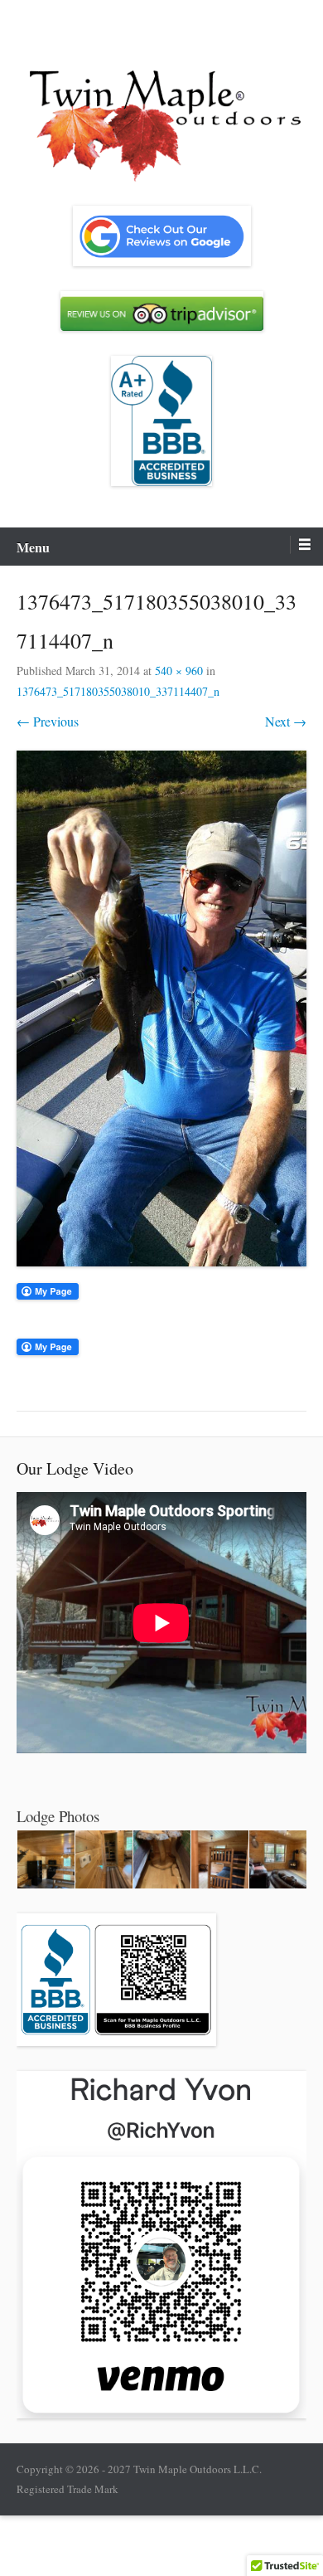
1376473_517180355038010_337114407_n (118, 691)
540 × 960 (179, 671)
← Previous (48, 721)
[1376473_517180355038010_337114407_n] (161, 1009)
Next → (286, 721)
